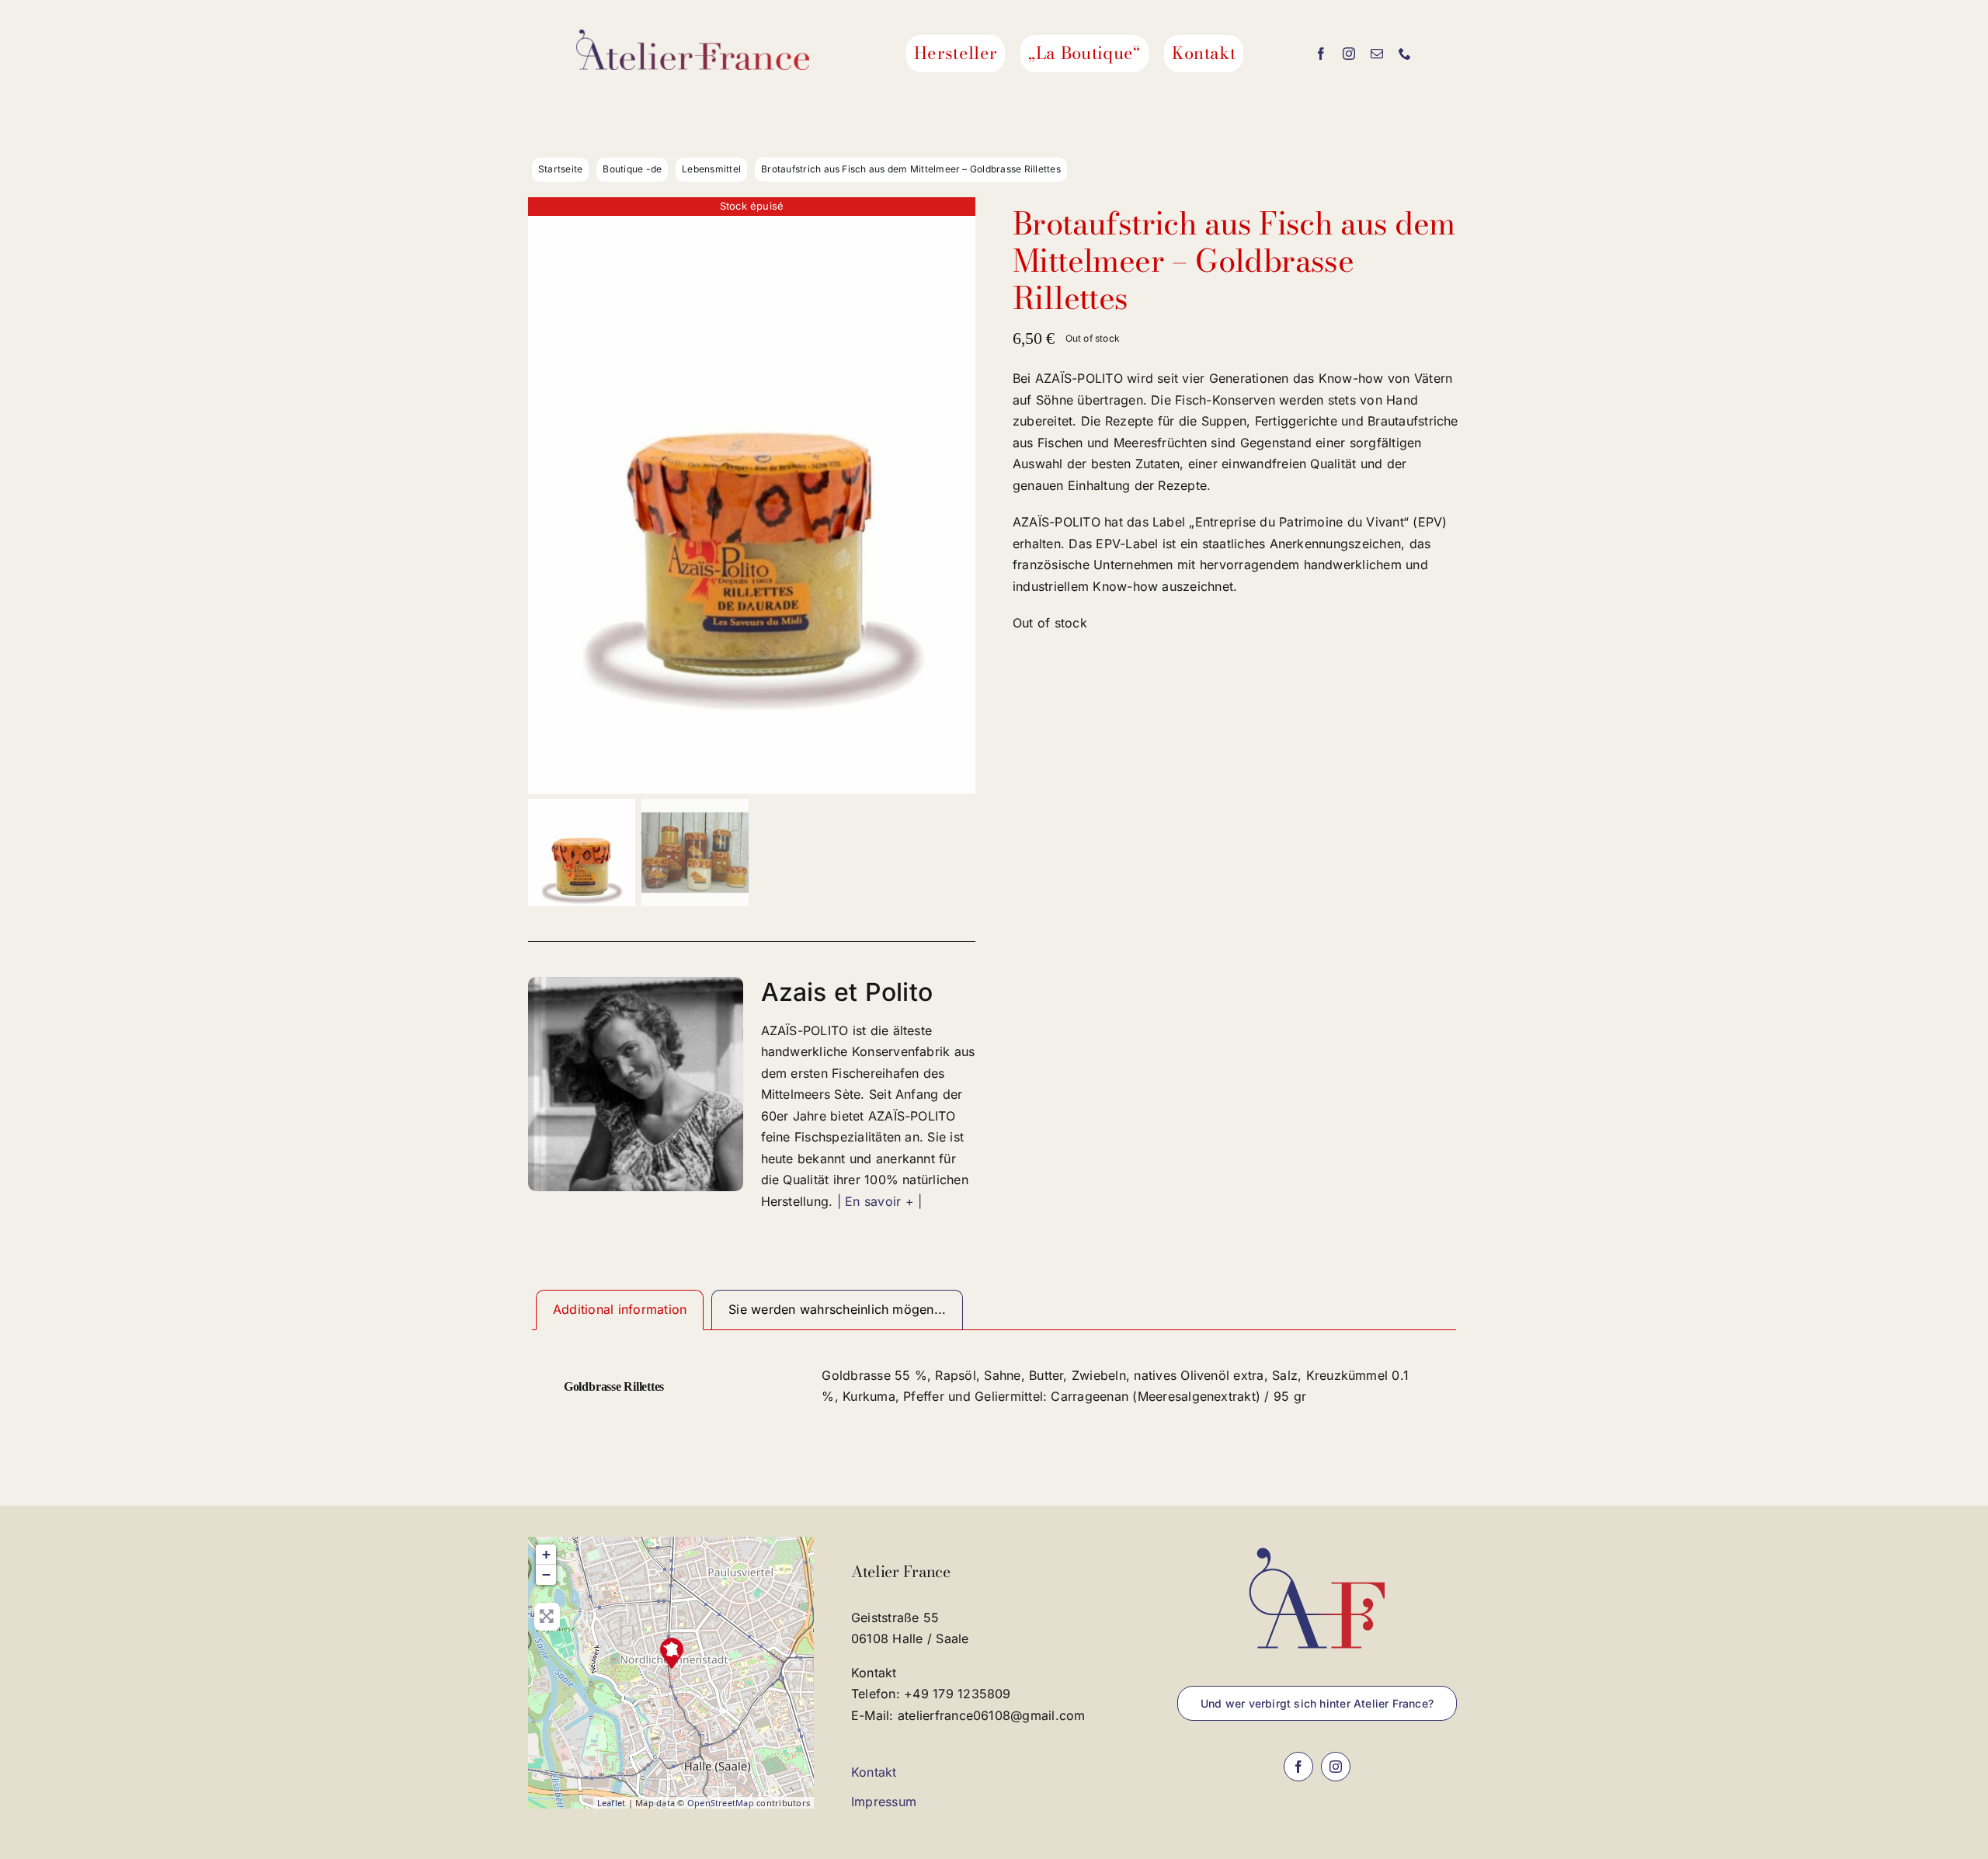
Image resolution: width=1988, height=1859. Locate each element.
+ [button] (546, 1554)
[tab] (620, 1310)
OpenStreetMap (721, 1803)
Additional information (620, 1309)
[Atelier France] (672, 1653)
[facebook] (1321, 54)
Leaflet (612, 1803)
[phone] (1405, 54)
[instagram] (1349, 54)
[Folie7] (752, 495)
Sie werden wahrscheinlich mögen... (837, 1309)
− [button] (546, 1574)
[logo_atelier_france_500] (693, 36)
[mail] (1377, 54)
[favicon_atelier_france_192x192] (1317, 1543)
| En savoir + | (880, 1201)
